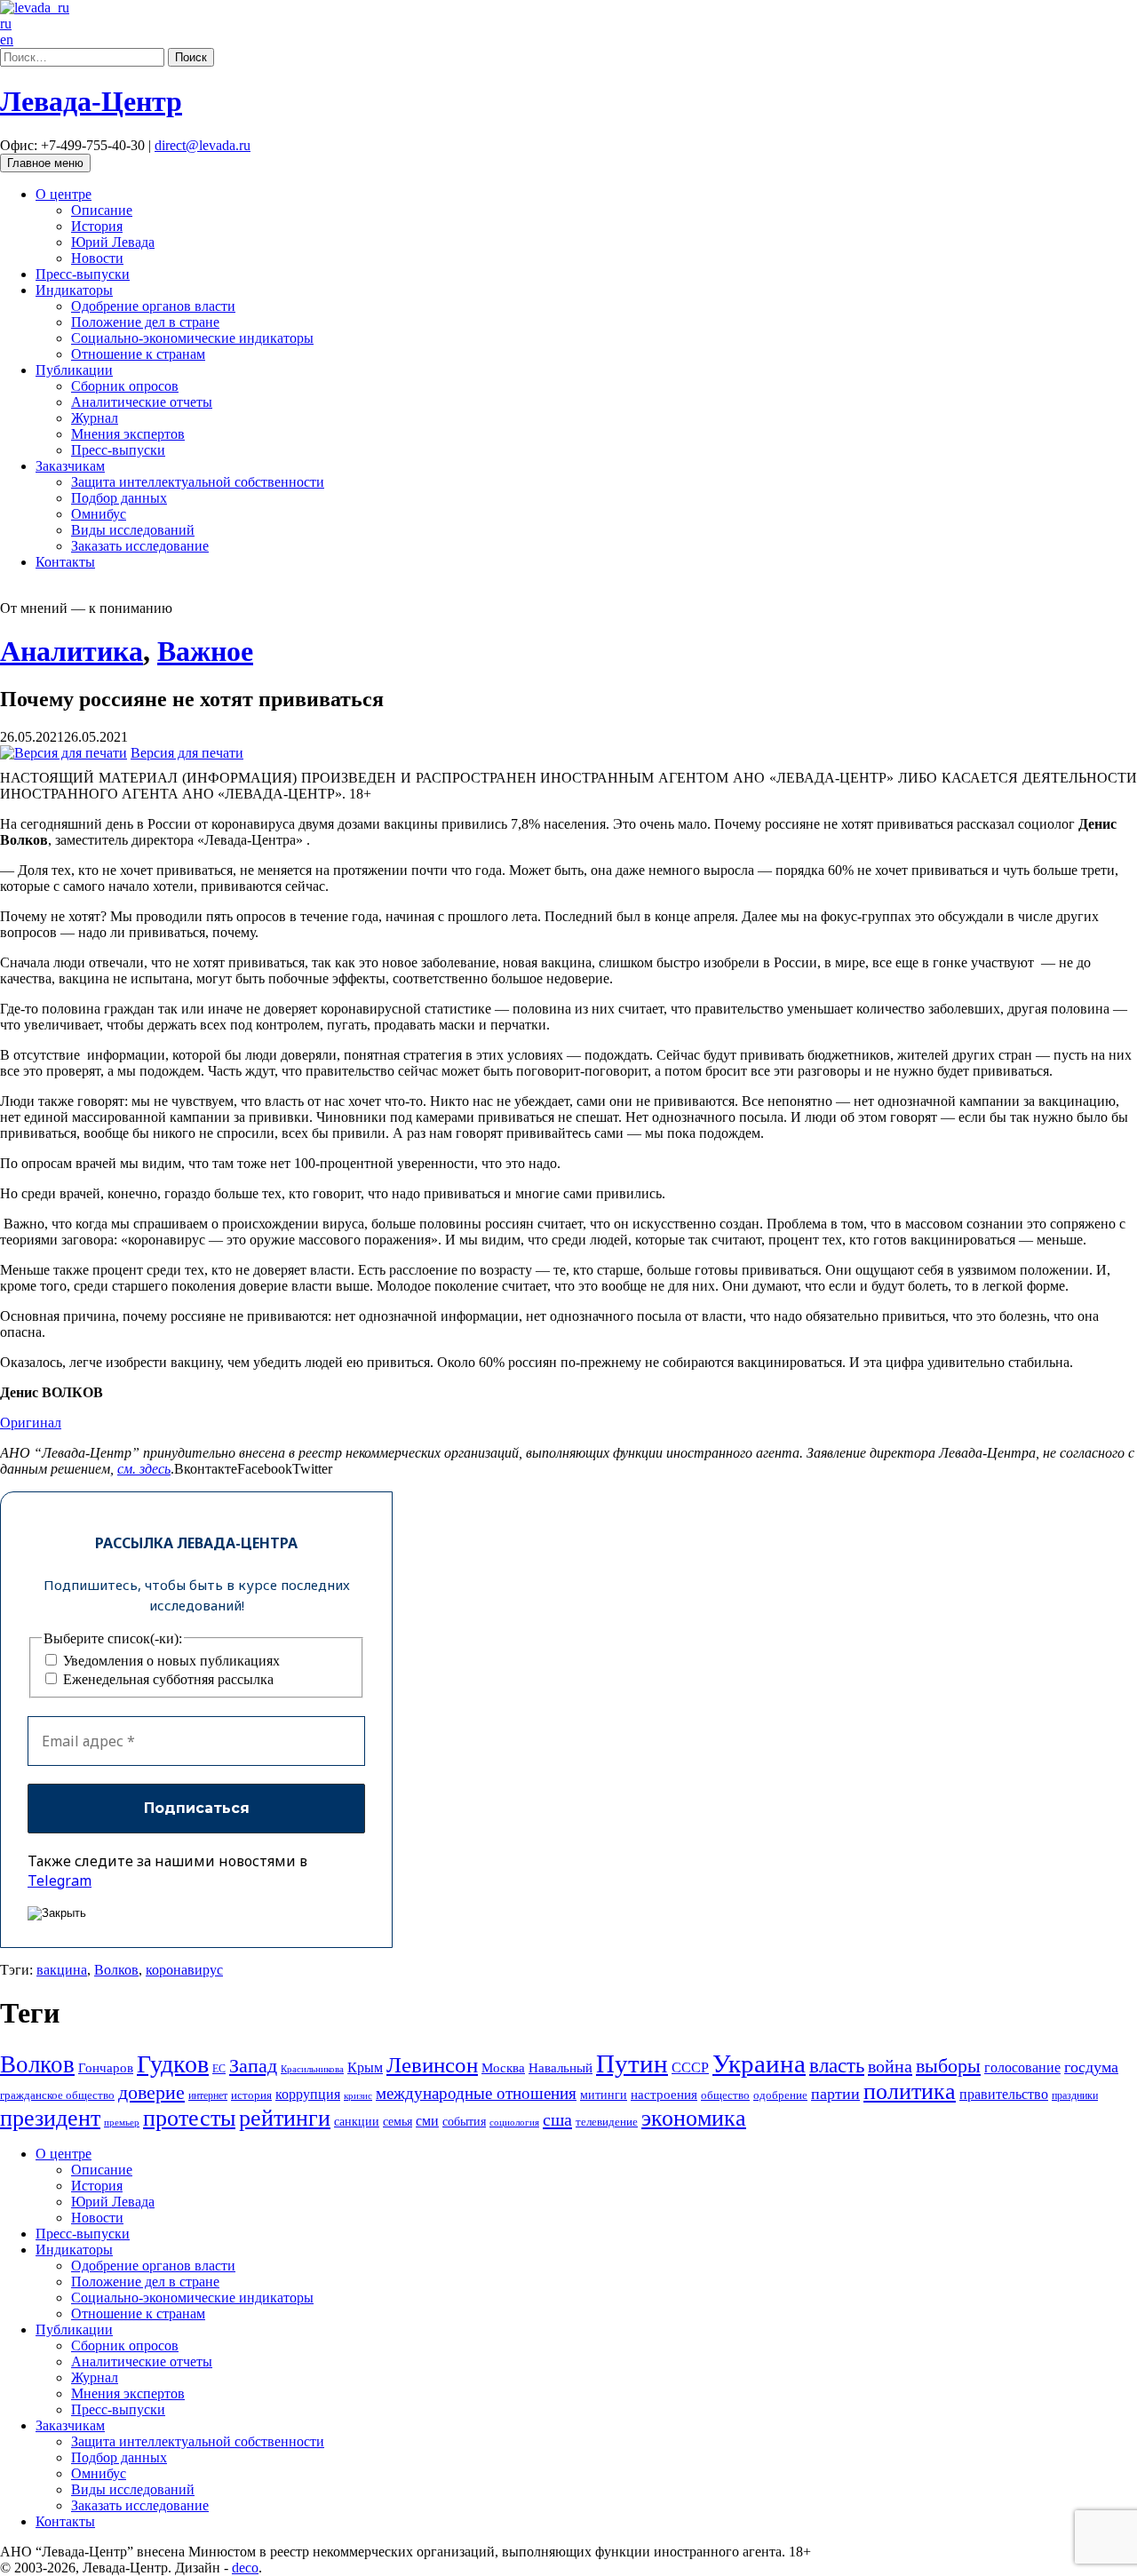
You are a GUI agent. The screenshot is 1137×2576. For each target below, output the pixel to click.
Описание (102, 210)
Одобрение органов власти (153, 306)
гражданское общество (57, 2095)
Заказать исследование (140, 546)
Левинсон (432, 2065)
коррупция (308, 2094)
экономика (694, 2118)
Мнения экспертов (128, 434)
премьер (122, 2123)
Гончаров (106, 2068)
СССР (690, 2067)
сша (557, 2119)
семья (398, 2122)
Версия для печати (187, 753)
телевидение (607, 2122)
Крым (365, 2067)
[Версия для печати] (64, 753)
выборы (948, 2066)
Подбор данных (119, 498)
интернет (208, 2095)
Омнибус (99, 514)
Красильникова (312, 2069)
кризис (358, 2096)
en (7, 40)
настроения (664, 2095)
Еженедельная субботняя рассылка (167, 1679)
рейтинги (285, 2118)
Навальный (561, 2068)
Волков (116, 1970)
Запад (253, 2066)
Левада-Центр (91, 101)
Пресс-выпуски (83, 274)
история (251, 2095)
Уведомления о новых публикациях (170, 1661)
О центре (64, 194)
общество (725, 2095)
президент (50, 2118)
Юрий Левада (113, 242)
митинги (604, 2095)
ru (6, 24)
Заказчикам (70, 466)
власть (837, 2065)
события (464, 2122)
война (890, 2066)
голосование (1022, 2067)
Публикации (74, 370)
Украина (759, 2063)
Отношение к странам (138, 354)
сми (427, 2121)
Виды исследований (133, 530)
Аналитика (72, 651)
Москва (503, 2067)
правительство (1004, 2094)
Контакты (65, 562)
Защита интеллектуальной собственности (198, 482)
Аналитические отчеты (142, 402)
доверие (151, 2092)
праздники (1075, 2095)
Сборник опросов (125, 386)
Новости (97, 258)
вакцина (62, 1970)
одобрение (780, 2095)
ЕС (219, 2069)
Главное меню (45, 163)
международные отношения (476, 2093)
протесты (189, 2118)
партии (835, 2094)
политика (910, 2091)
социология (514, 2123)
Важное (205, 651)
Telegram (60, 1880)
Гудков (173, 2064)
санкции (357, 2122)
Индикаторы (74, 290)
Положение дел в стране (145, 322)
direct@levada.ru (203, 145)
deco (245, 2568)
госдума (1091, 2067)
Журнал (95, 418)
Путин (632, 2063)
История (97, 226)
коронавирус (184, 1970)
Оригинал (31, 1423)
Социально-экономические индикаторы (192, 338)
